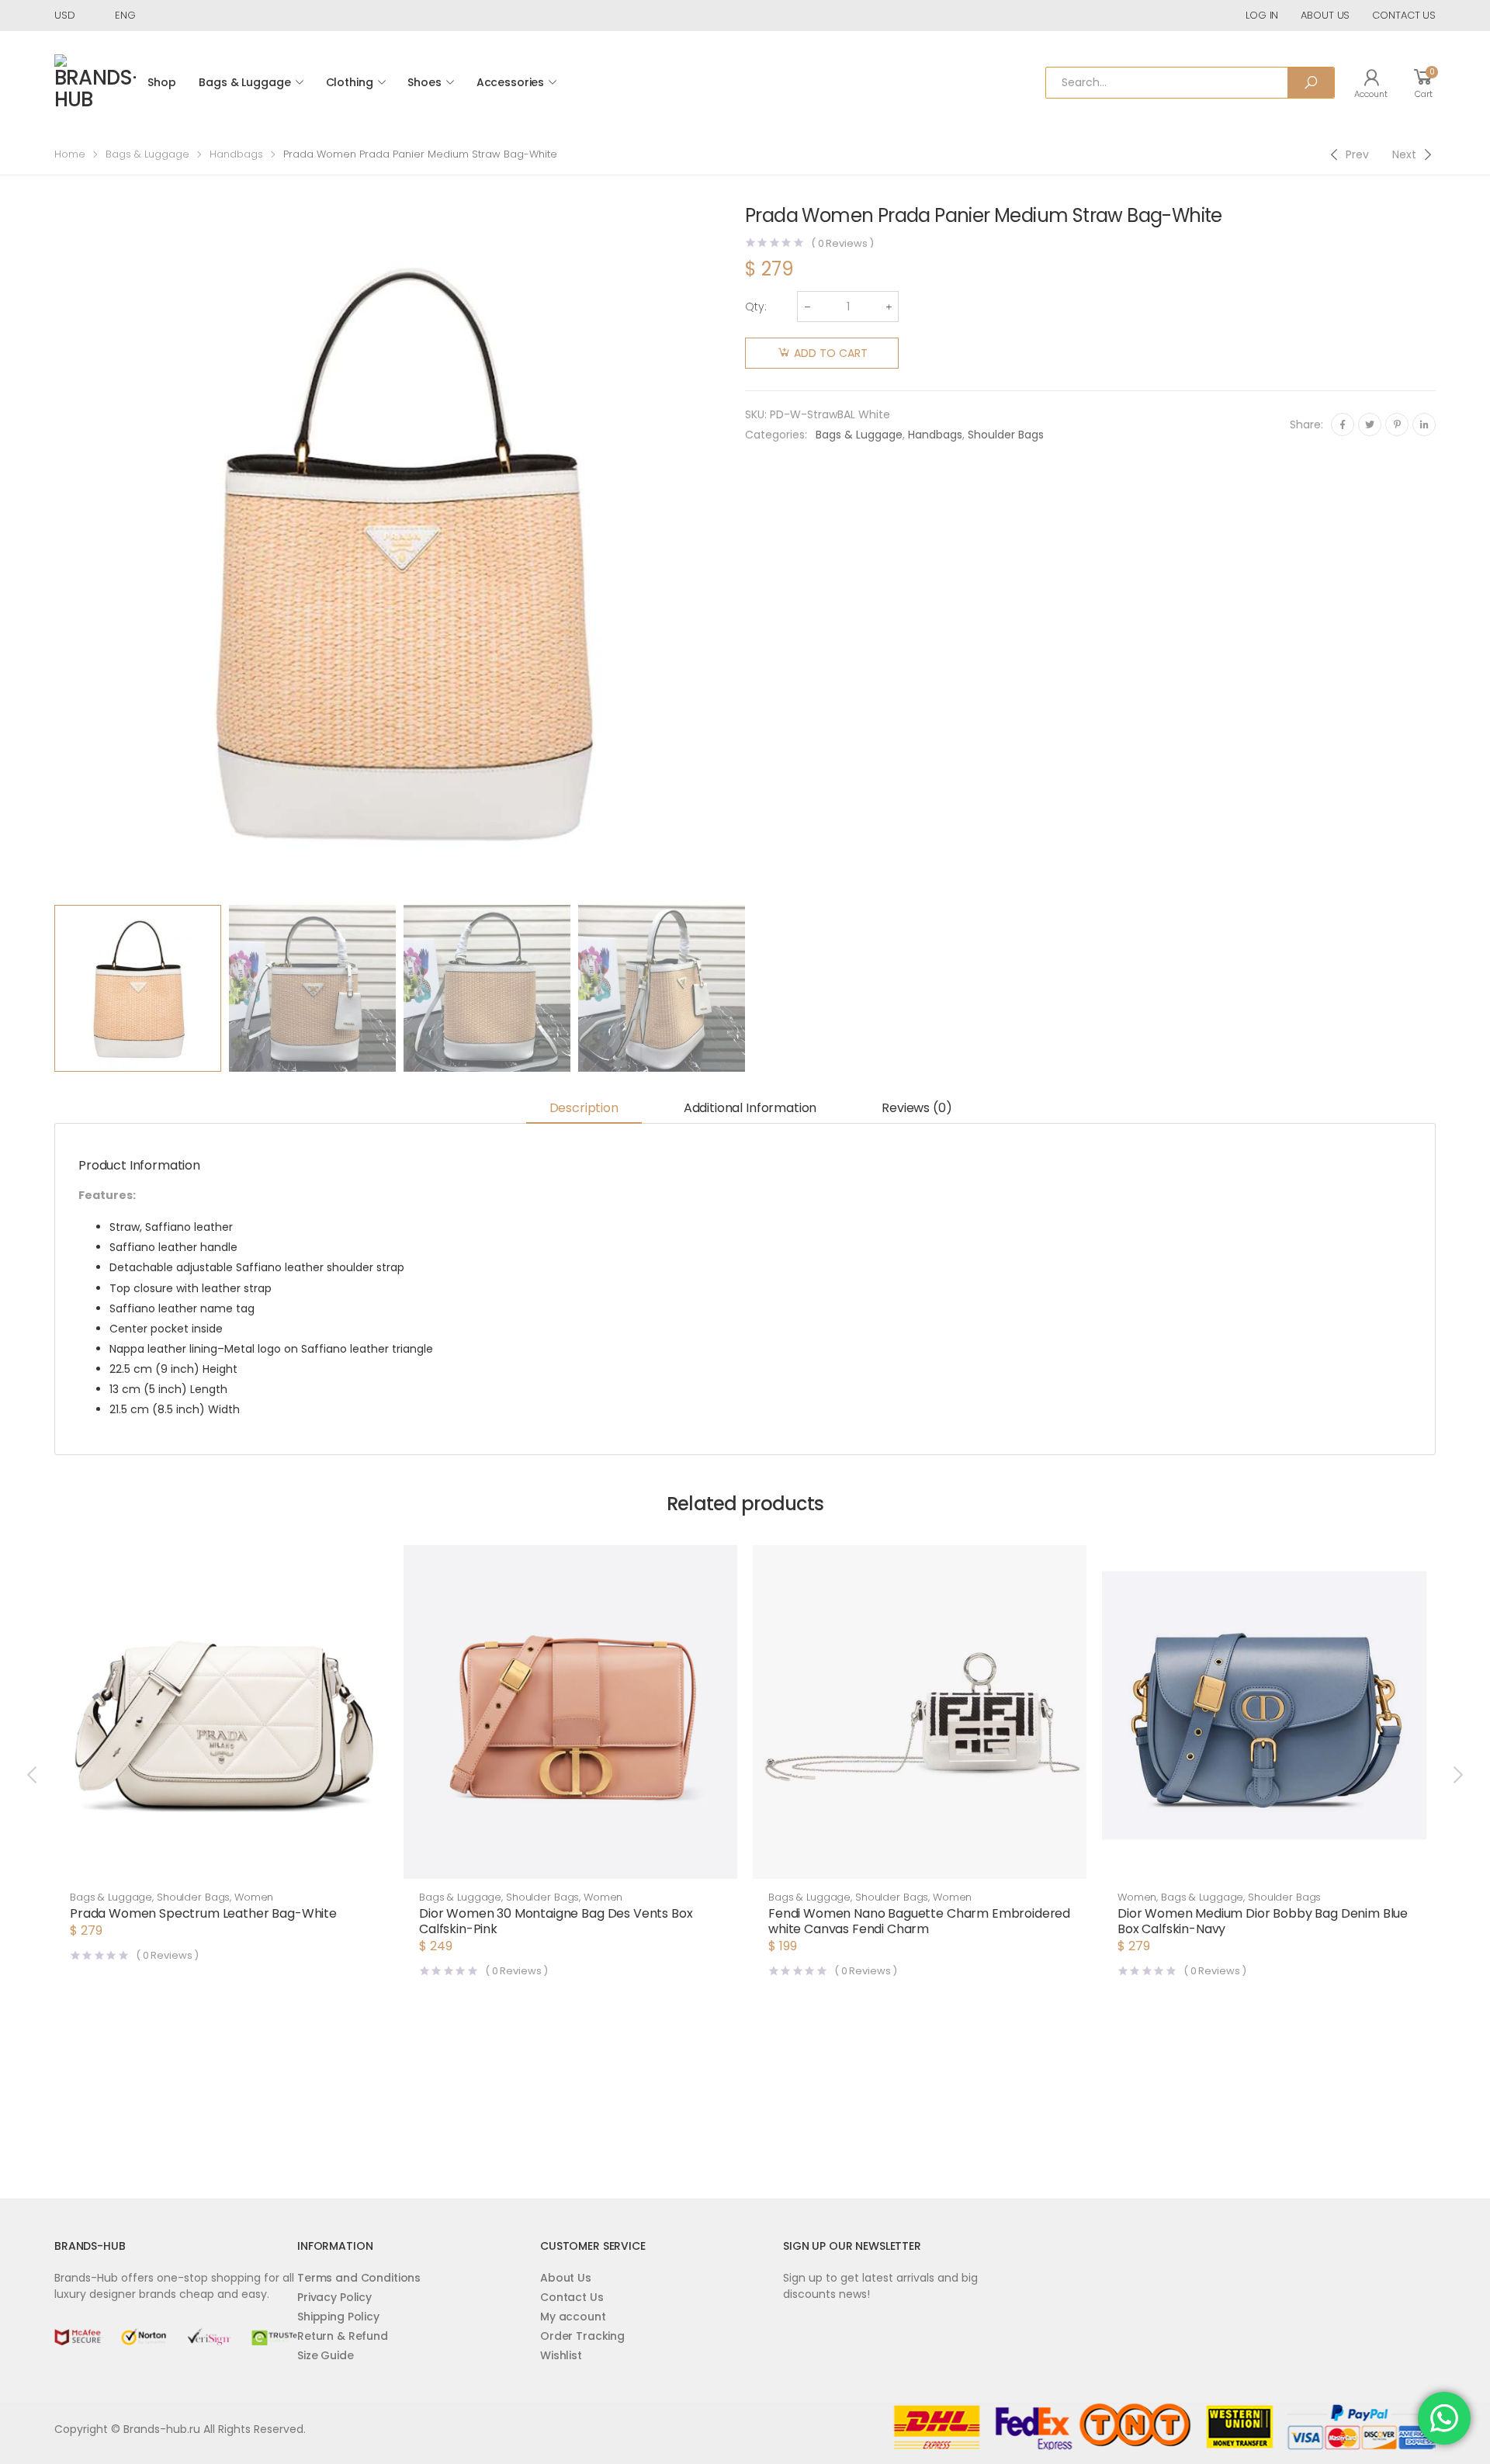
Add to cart (831, 353)
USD (65, 15)
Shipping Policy (338, 2317)
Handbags (236, 154)
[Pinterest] (1397, 425)
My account (573, 2317)
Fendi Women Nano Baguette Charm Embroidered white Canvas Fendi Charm (919, 1921)
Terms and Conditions (359, 2278)
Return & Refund (343, 2336)
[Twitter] (1370, 425)
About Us (566, 2278)
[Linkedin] (1424, 425)
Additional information (750, 1108)
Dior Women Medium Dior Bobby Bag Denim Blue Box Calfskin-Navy (1263, 1921)
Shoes (424, 82)
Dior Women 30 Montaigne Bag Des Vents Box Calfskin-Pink (556, 1921)
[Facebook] (1343, 425)
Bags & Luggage (244, 82)
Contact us (1404, 15)
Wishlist (561, 2355)
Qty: (756, 307)
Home (70, 154)
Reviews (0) (917, 1108)
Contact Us (572, 2297)
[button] (221, 1863)
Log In (1262, 15)
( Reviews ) (842, 243)
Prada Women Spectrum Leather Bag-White (203, 1913)
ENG (125, 15)
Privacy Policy (334, 2297)
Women (254, 1897)
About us (1325, 15)
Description (584, 1108)
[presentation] (52, 552)
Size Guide (326, 2355)
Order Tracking (582, 2336)
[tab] (584, 1109)
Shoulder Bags (1006, 435)
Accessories (510, 82)
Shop (161, 82)
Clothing (350, 82)
